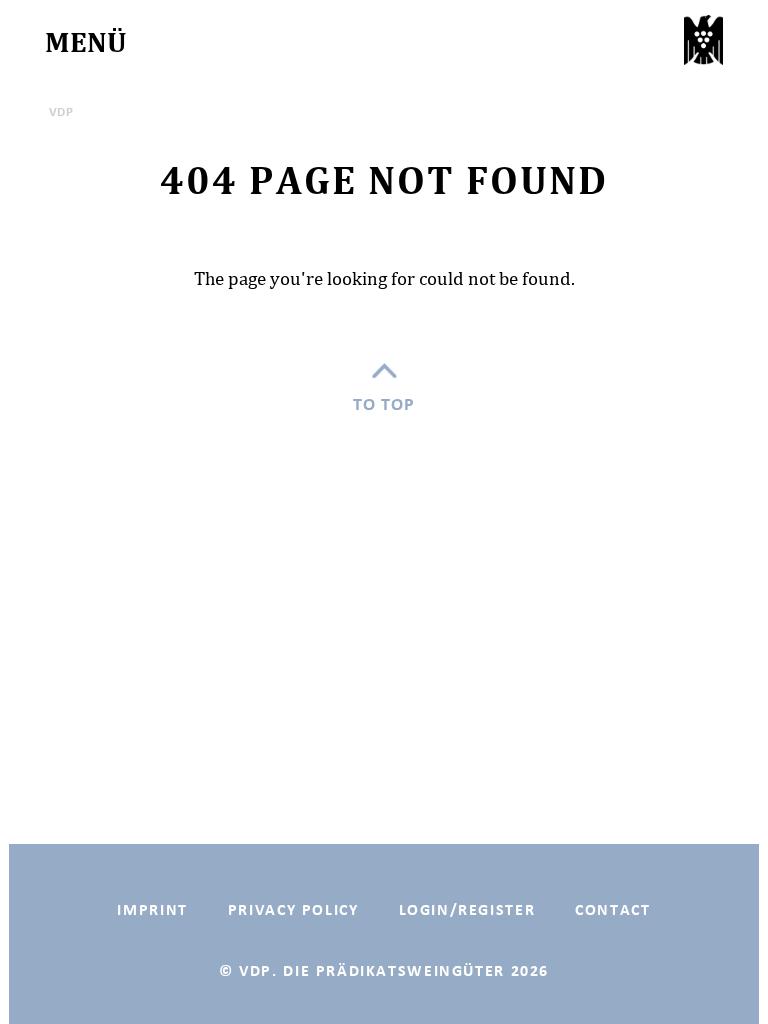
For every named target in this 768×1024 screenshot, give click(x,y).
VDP (61, 111)
